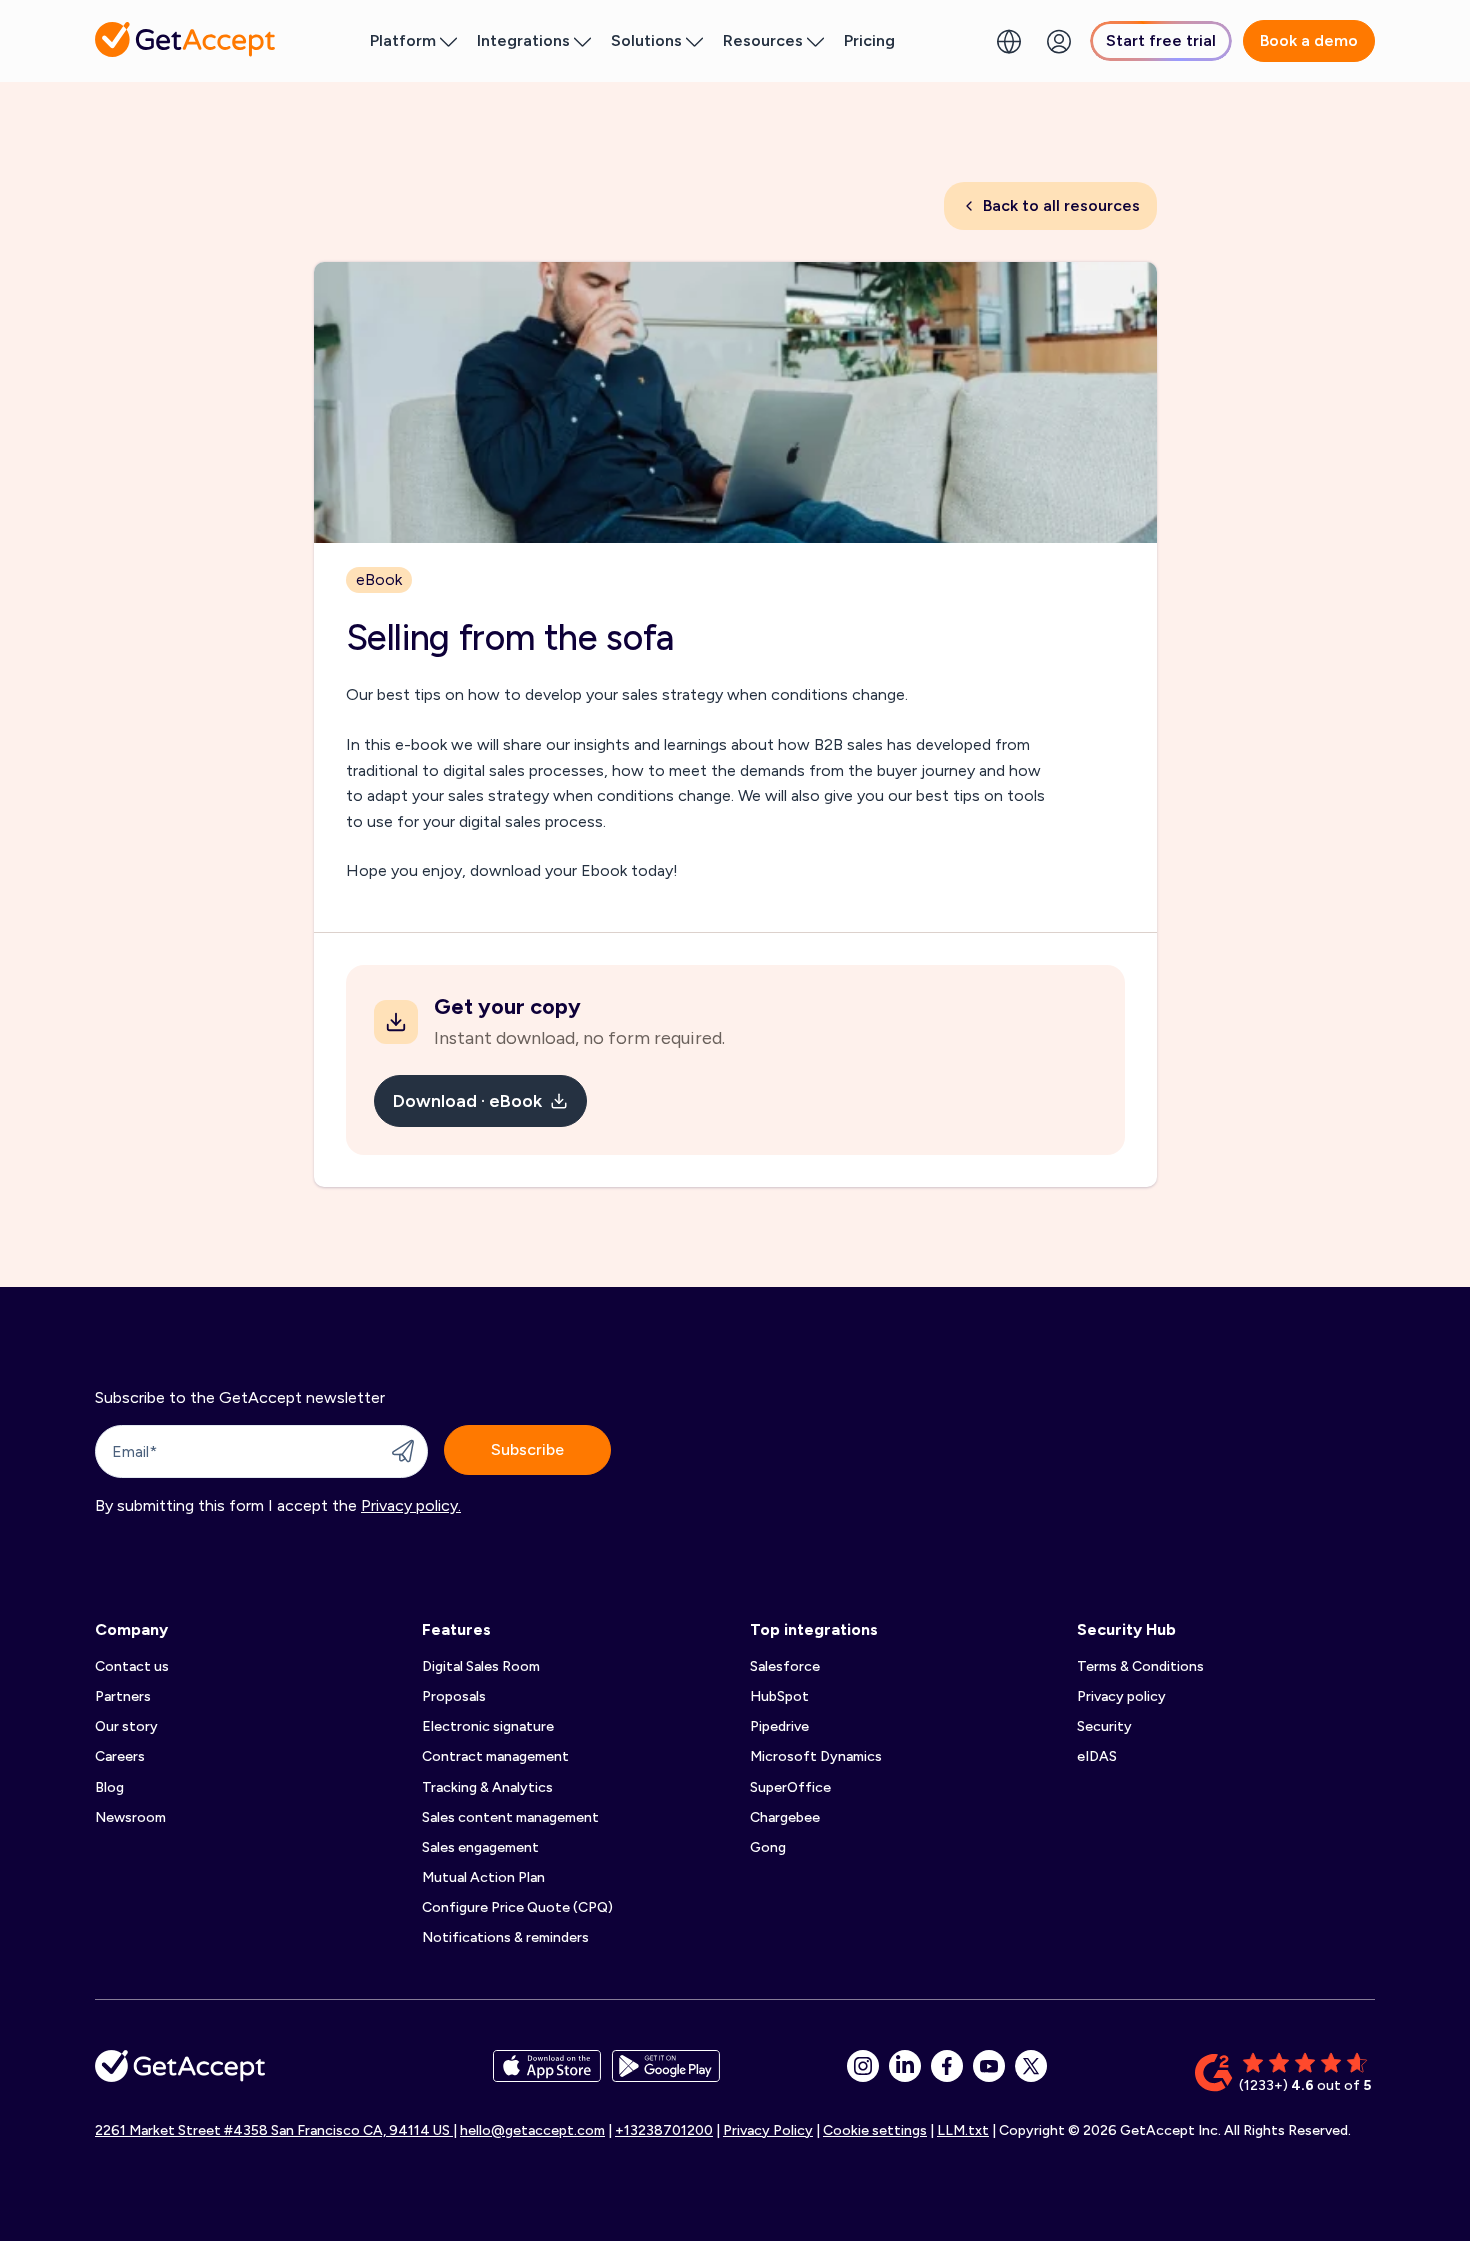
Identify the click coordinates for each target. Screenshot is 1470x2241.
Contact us (132, 1666)
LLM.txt (963, 2130)
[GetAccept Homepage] (180, 2073)
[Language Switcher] (1009, 41)
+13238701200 (664, 2130)
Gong (768, 1847)
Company (131, 1629)
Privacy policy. (411, 1505)
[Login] (1059, 41)
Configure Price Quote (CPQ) (517, 1907)
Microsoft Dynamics (816, 1756)
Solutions (646, 40)
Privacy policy (1121, 1696)
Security (1104, 1726)
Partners (123, 1696)
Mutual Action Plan (483, 1877)
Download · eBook (467, 1101)
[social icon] (863, 2066)
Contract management (495, 1756)
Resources (763, 40)
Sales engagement (480, 1847)
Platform (403, 40)
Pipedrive (779, 1726)
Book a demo (1309, 40)
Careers (120, 1756)
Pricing (869, 40)
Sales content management (510, 1817)
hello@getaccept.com (532, 2130)
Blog (109, 1787)
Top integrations (814, 1629)
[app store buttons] (547, 2073)
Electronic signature (488, 1726)
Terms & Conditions (1140, 1666)
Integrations (523, 40)
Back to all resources (1061, 205)
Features (456, 1629)
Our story (126, 1726)
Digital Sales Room (481, 1666)
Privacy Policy (768, 2130)
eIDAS (1097, 1756)
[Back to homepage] (185, 39)
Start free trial (1161, 40)
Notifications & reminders (505, 1937)
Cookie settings (875, 2130)
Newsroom (130, 1817)
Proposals (454, 1696)
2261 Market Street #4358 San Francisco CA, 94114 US (274, 2130)
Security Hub (1126, 1629)
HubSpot (779, 1696)
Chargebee (785, 1817)
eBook (379, 579)
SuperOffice (790, 1787)
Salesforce (785, 1666)
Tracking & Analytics (487, 1787)
